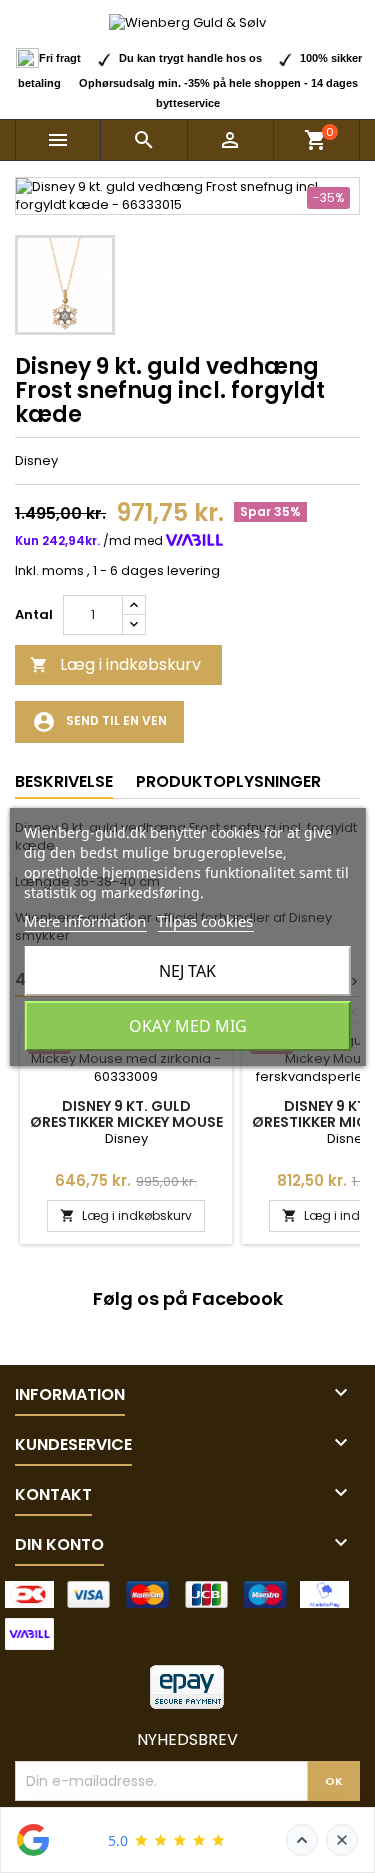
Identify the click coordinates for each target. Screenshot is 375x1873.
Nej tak (187, 971)
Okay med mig (188, 1026)
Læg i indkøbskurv (115, 664)
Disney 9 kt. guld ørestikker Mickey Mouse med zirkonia (126, 1122)
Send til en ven (99, 722)
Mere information (85, 921)
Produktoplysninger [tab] (228, 781)
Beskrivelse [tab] (64, 781)
